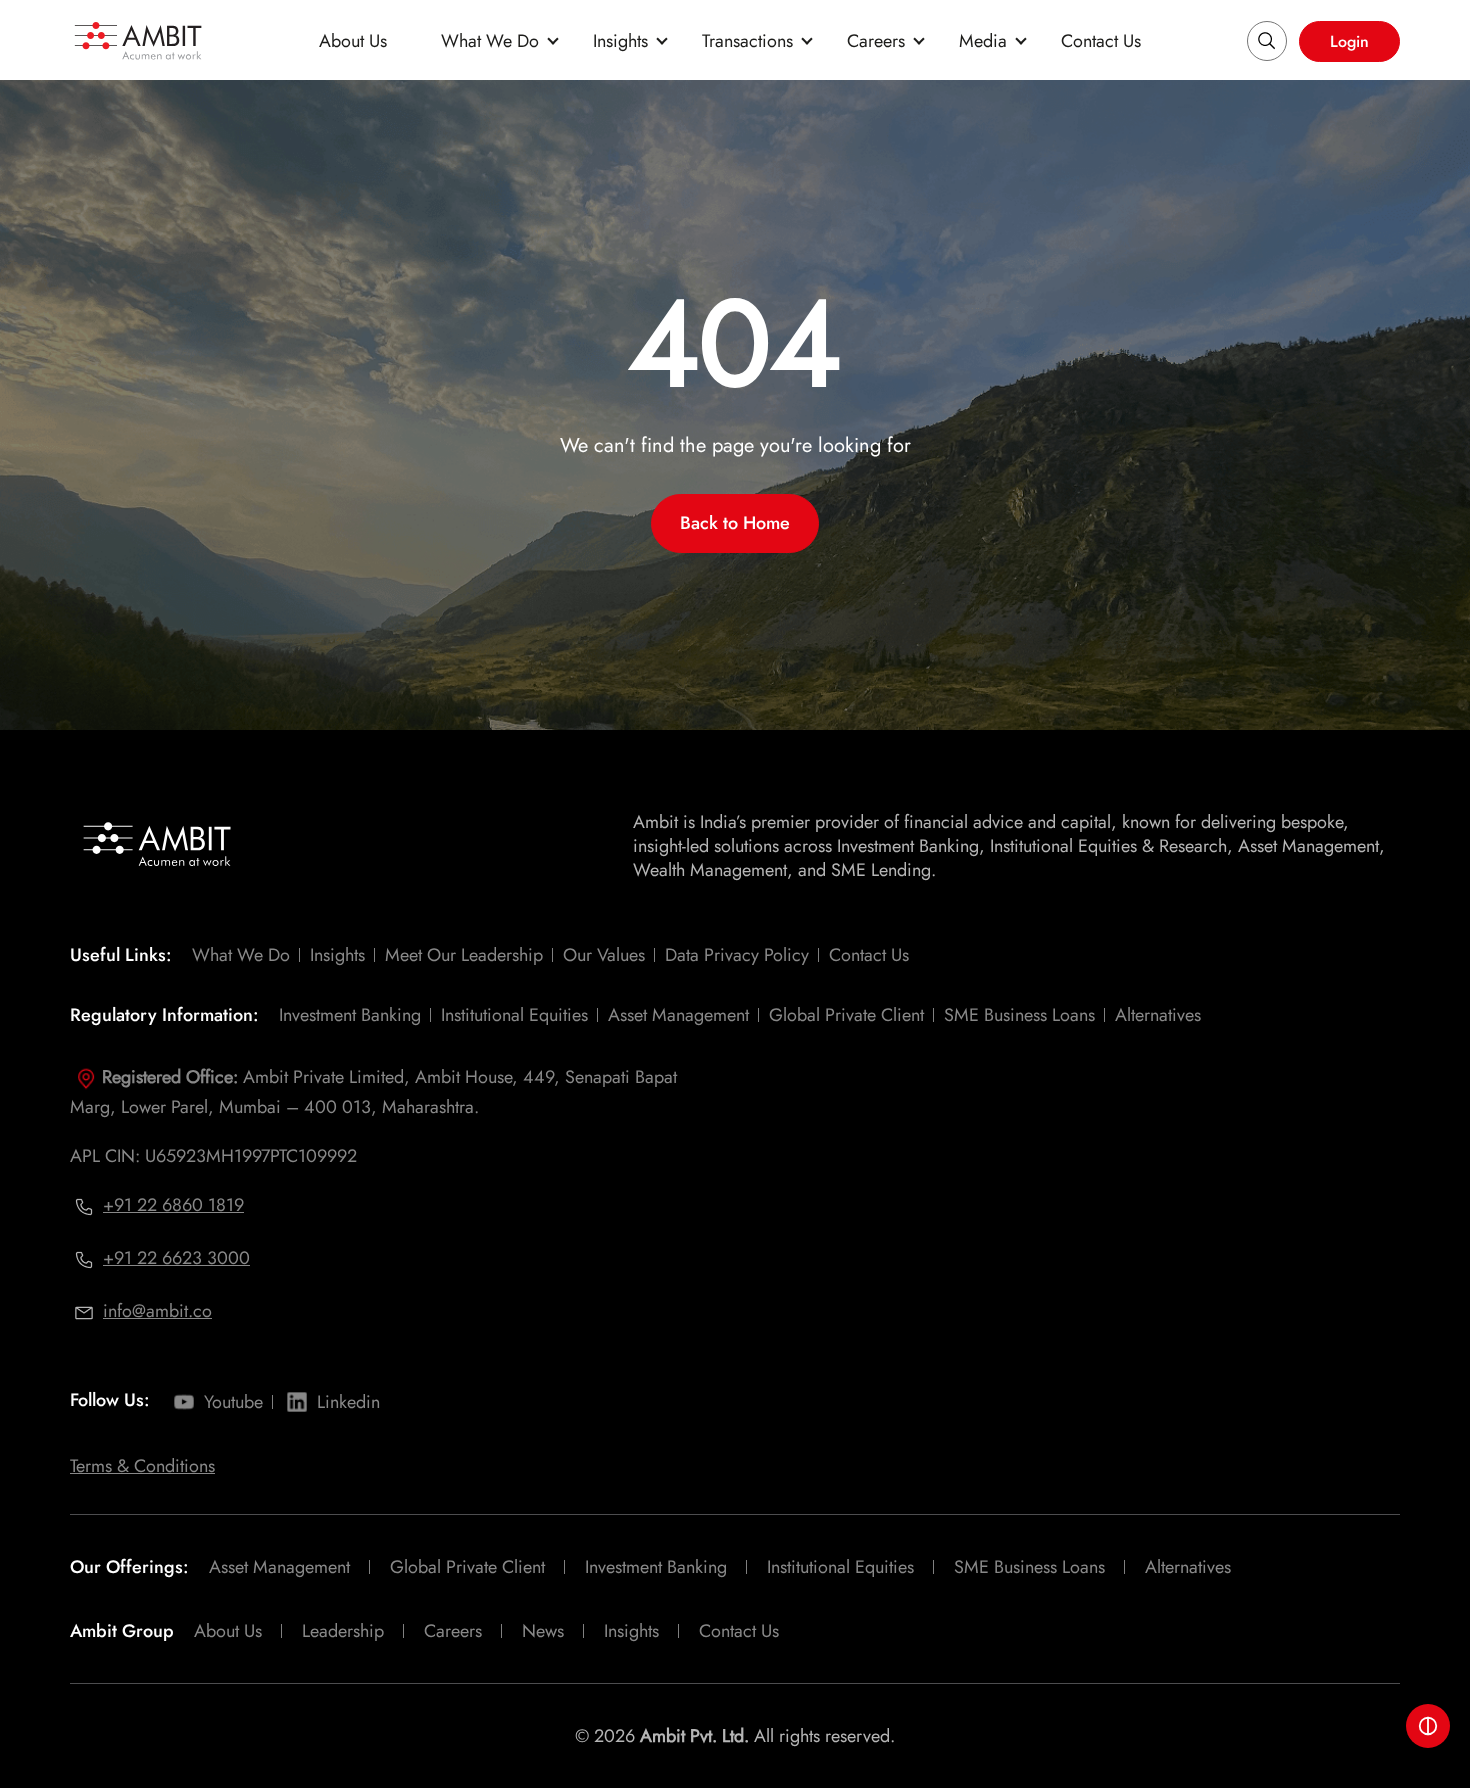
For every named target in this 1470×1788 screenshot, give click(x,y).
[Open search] (1267, 41)
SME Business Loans (1019, 1015)
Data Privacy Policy (737, 955)
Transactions (747, 41)
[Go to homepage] (138, 41)
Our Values (604, 955)
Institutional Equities (514, 1015)
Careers (876, 41)
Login (1349, 41)
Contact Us (1101, 41)
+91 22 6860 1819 (173, 1205)
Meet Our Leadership (464, 955)
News (543, 1631)
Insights (620, 41)
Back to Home (735, 523)
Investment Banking (350, 1015)
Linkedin (348, 1402)
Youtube (233, 1402)
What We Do (490, 41)
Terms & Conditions (142, 1466)
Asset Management (678, 1015)
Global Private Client (846, 1015)
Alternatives (1158, 1015)
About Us (353, 41)
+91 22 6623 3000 (176, 1258)
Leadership (343, 1631)
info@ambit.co (157, 1311)
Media (983, 41)
